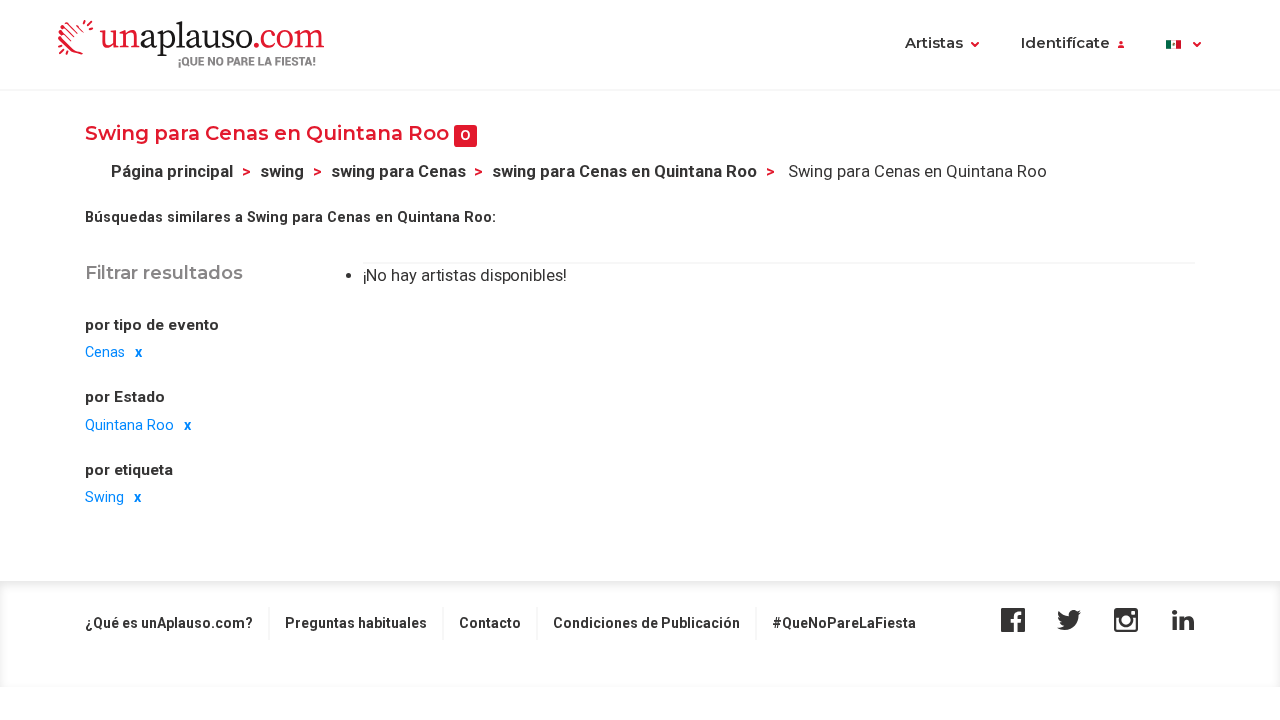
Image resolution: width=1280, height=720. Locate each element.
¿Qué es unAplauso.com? (169, 623)
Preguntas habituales (356, 623)
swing (282, 171)
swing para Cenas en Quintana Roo (624, 171)
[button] (1183, 45)
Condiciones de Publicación (646, 623)
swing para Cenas (398, 171)
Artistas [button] (934, 43)
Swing (104, 497)
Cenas (105, 352)
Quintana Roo (129, 425)
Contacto (490, 623)
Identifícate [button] (1065, 43)
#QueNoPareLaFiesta (844, 623)
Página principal (172, 171)
